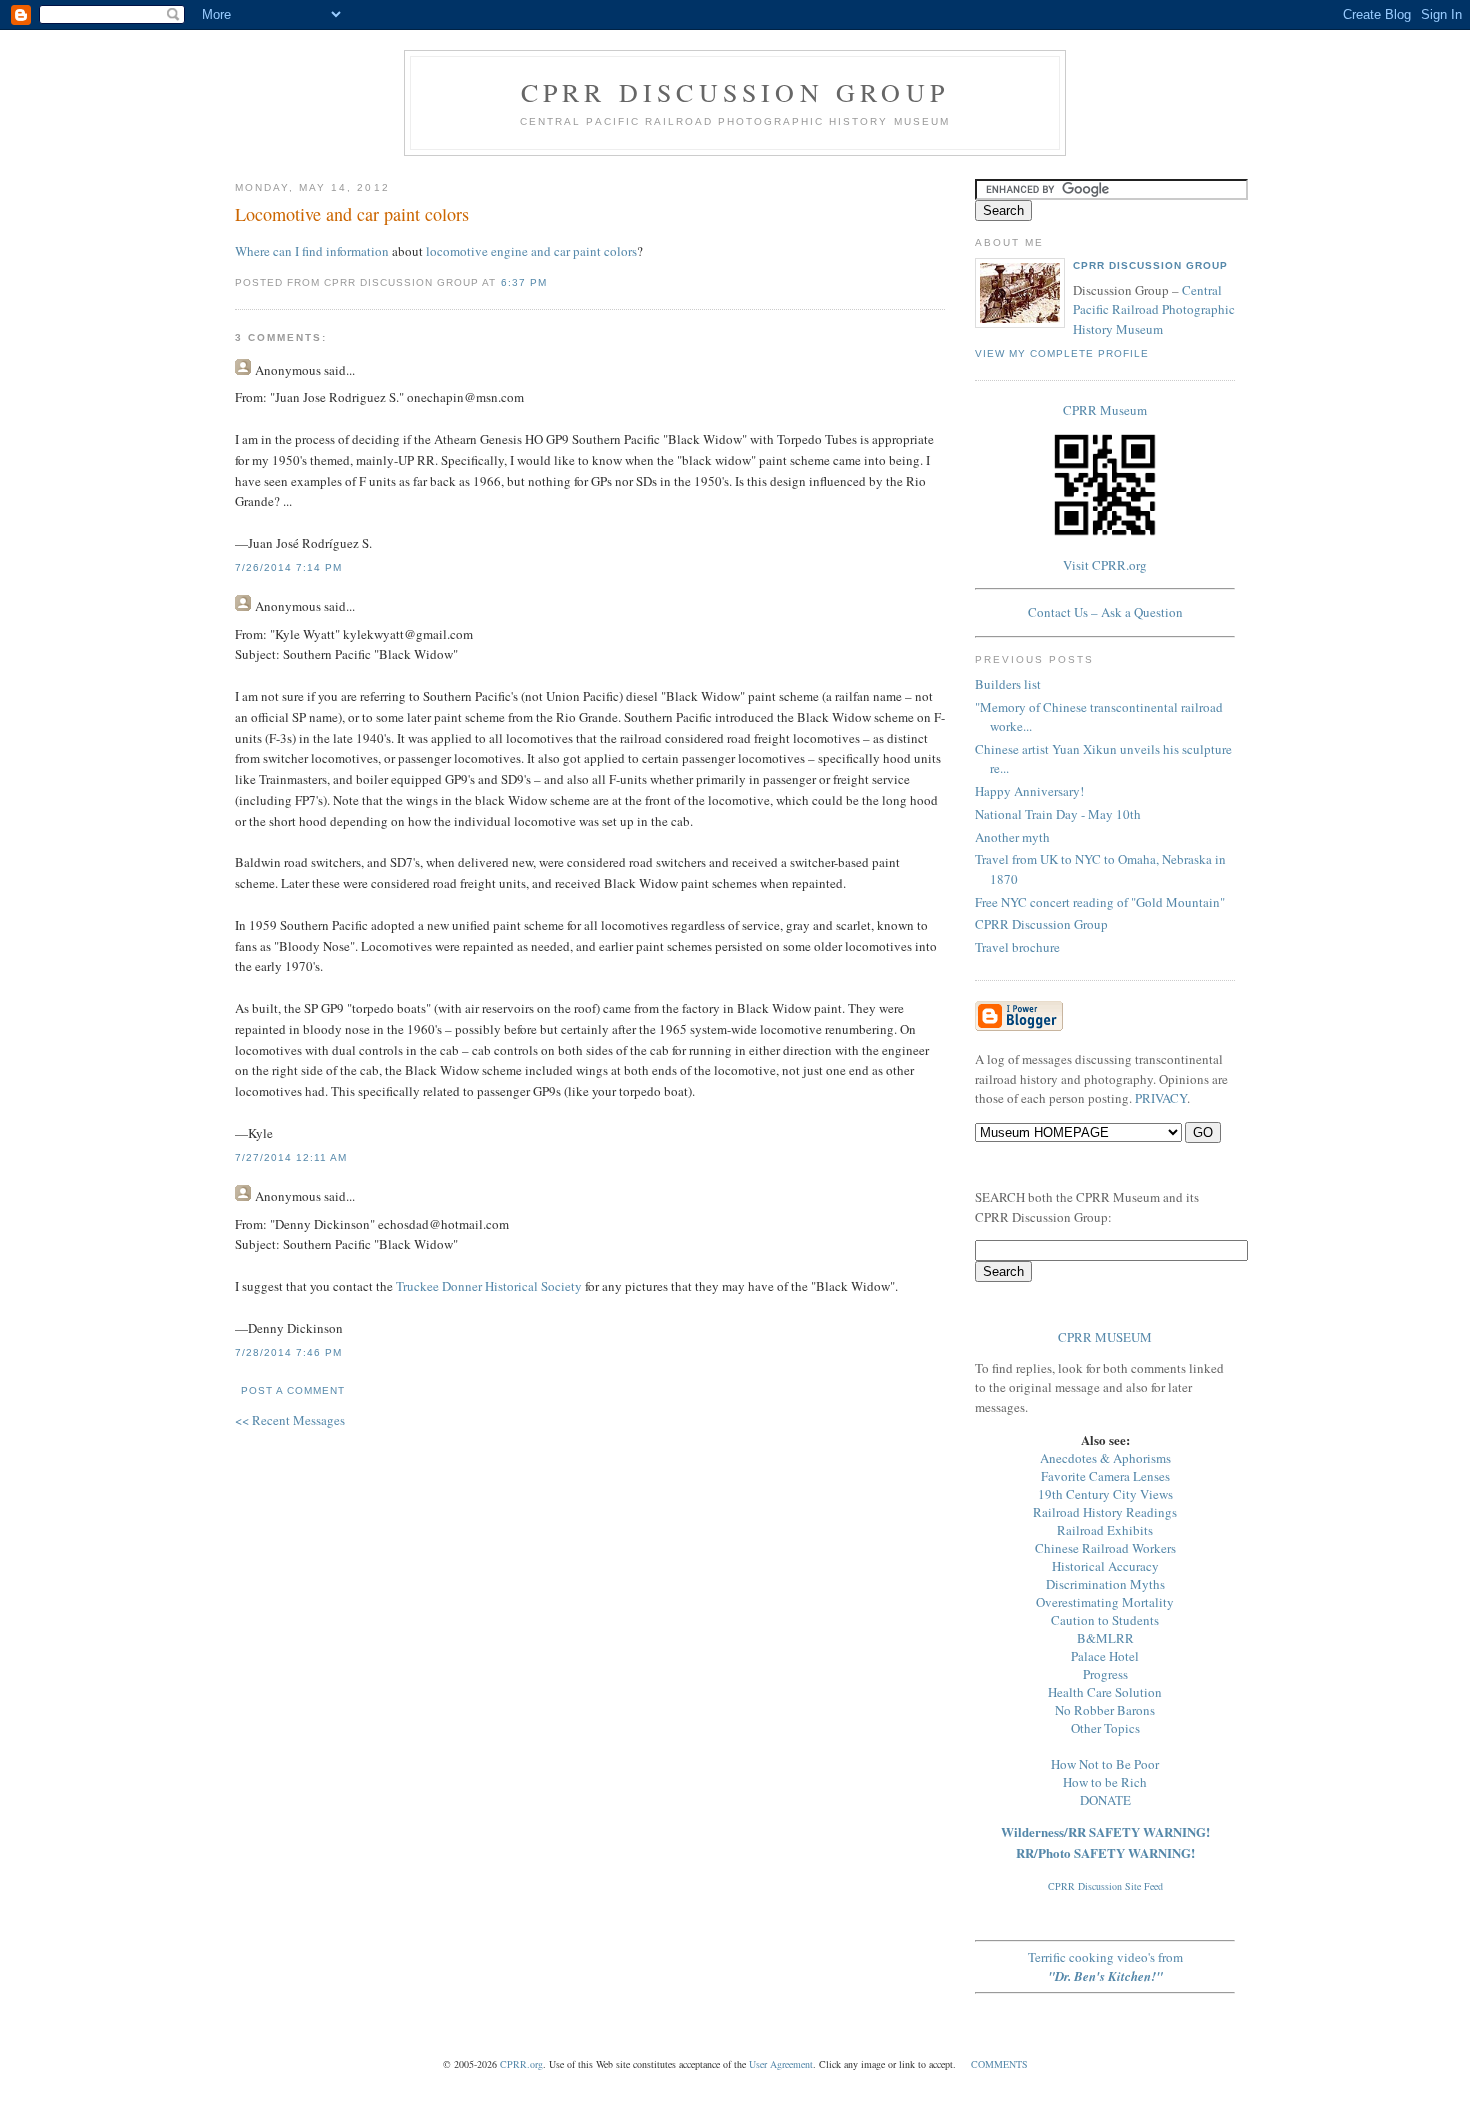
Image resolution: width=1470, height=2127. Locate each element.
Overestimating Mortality (1105, 1602)
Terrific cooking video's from (1105, 1966)
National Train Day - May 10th (1058, 814)
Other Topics (1105, 1728)
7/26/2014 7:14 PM (288, 567)
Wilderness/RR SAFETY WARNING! (1105, 1831)
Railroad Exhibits (1105, 1530)
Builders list (1008, 684)
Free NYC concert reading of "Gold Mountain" (1100, 902)
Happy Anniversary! (1029, 791)
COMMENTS (999, 2064)
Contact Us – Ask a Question (1105, 612)
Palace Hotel (1105, 1656)
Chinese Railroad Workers (1105, 1548)
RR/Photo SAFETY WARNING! (1105, 1852)
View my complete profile (1062, 353)
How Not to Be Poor (1105, 1764)
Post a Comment (293, 1390)
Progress (1105, 1674)
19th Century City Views (1105, 1494)
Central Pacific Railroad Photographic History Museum (1154, 309)
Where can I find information (312, 251)
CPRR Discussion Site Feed (1105, 1886)
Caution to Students (1105, 1620)
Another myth (1012, 837)
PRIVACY (1161, 1098)
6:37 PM (524, 282)
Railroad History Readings (1105, 1512)
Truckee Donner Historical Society (489, 1286)
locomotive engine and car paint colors (531, 251)
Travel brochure (1017, 947)
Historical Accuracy (1105, 1566)
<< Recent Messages (290, 1420)
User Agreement (781, 2064)
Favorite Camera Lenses (1105, 1476)
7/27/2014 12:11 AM (291, 1157)
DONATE (1105, 1800)
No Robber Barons (1105, 1710)
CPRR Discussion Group (735, 92)
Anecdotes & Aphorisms (1105, 1458)
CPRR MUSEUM (1105, 1337)
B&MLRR (1105, 1638)
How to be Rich (1105, 1782)
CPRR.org (521, 2064)
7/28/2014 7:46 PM (288, 1352)
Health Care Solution (1105, 1692)
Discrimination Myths (1105, 1584)
